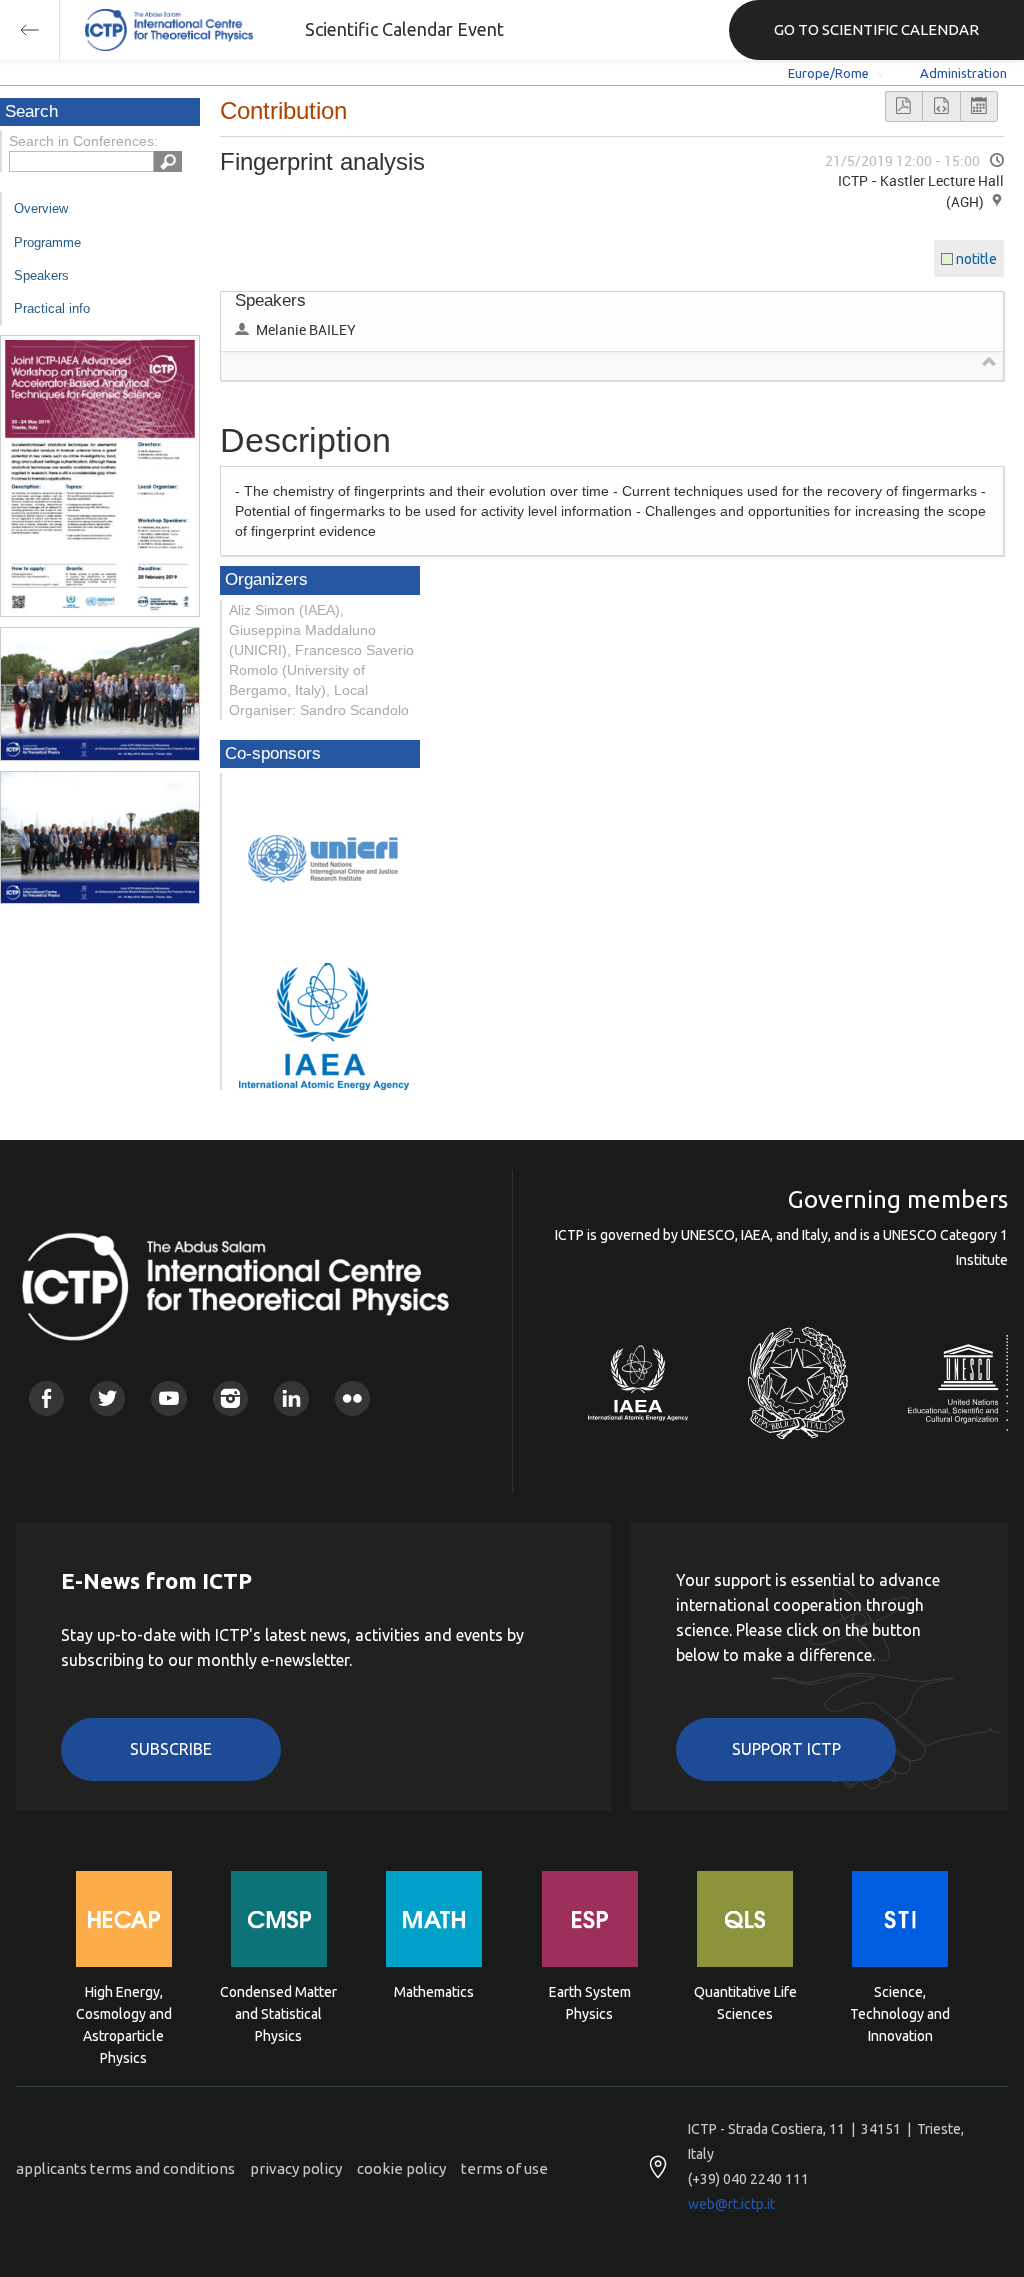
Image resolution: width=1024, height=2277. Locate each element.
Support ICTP (786, 1749)
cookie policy (401, 2168)
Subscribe (171, 1749)
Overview (41, 208)
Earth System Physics (590, 2003)
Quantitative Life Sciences (745, 2003)
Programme (47, 242)
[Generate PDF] (904, 106)
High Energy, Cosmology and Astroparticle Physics (124, 2012)
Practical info (52, 308)
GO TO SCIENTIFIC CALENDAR (876, 29)
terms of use (504, 2168)
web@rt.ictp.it (731, 2204)
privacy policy (296, 2168)
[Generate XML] (941, 106)
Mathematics (434, 1992)
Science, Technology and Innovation (900, 2012)
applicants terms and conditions (125, 2168)
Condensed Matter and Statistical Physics (278, 2012)
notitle (976, 259)
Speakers (41, 275)
